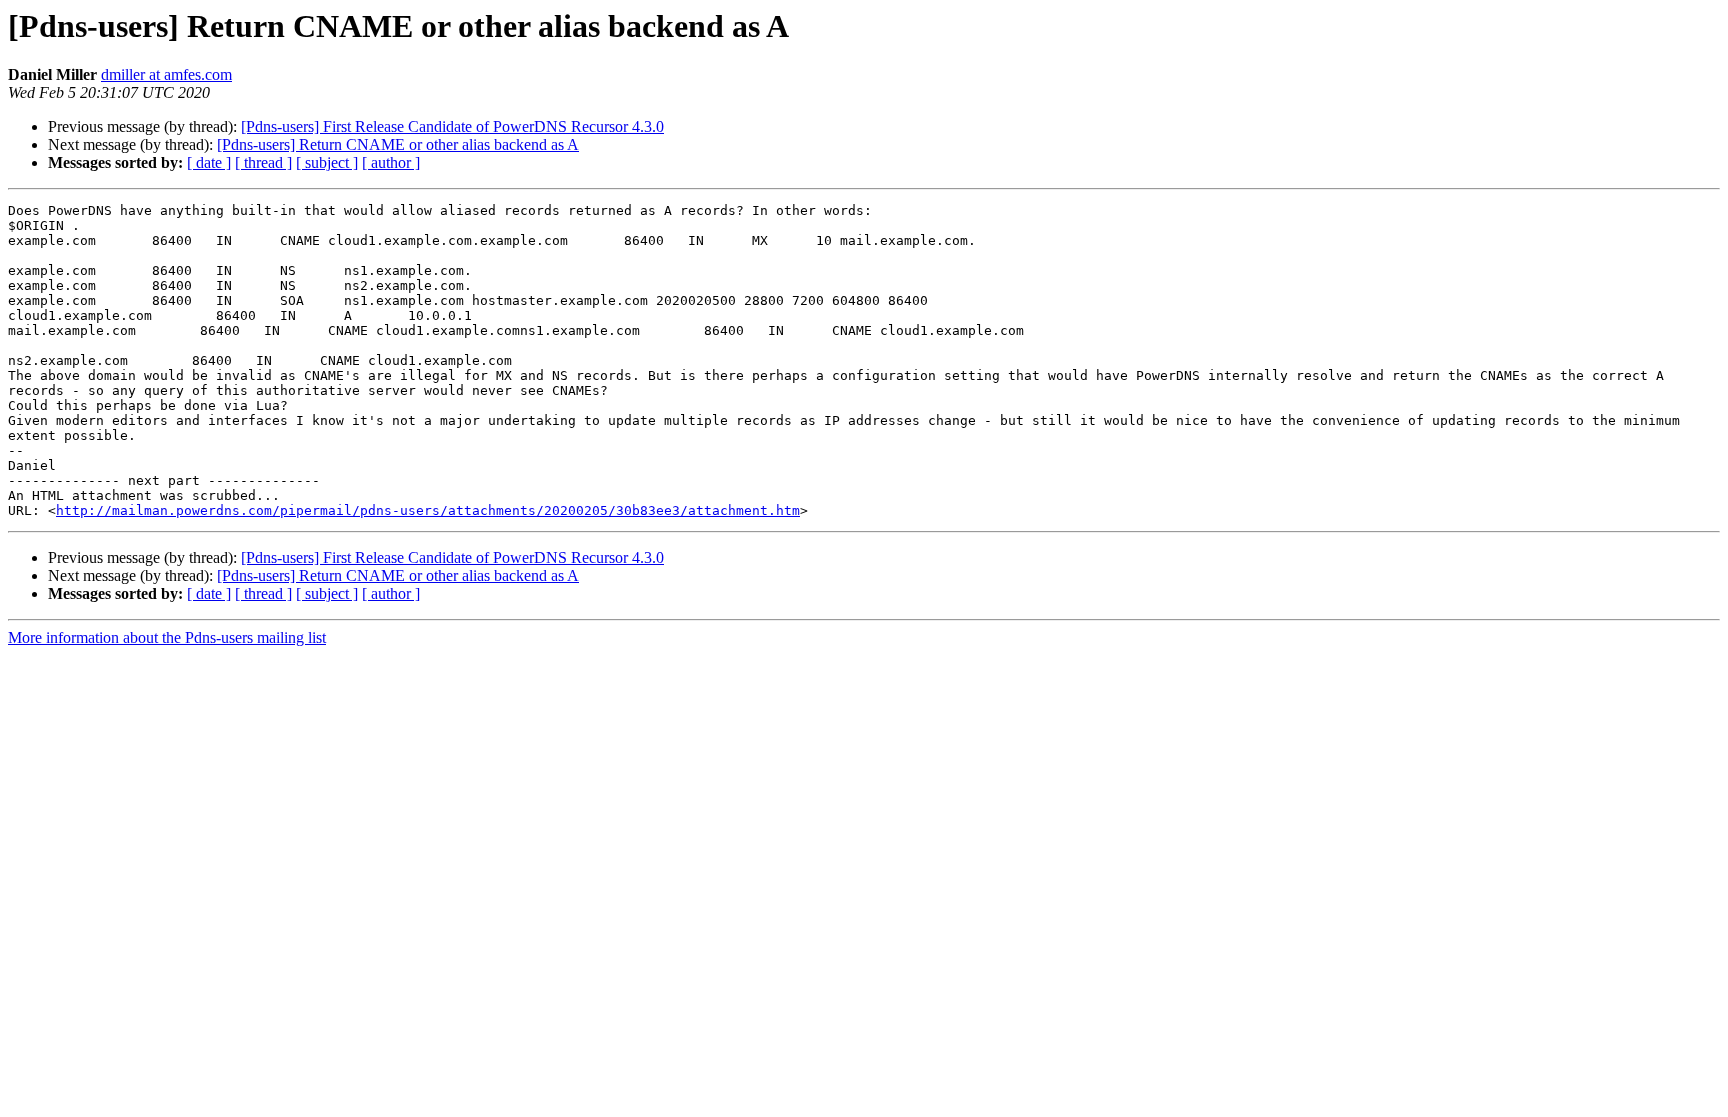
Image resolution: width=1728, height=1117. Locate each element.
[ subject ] (327, 162)
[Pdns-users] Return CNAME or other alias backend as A (398, 144)
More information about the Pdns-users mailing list (167, 637)
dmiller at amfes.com (166, 74)
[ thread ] (263, 162)
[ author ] (391, 162)
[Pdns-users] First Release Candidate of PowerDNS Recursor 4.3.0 (452, 126)
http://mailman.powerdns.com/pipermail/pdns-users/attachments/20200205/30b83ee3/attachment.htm (428, 510)
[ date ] (209, 162)
